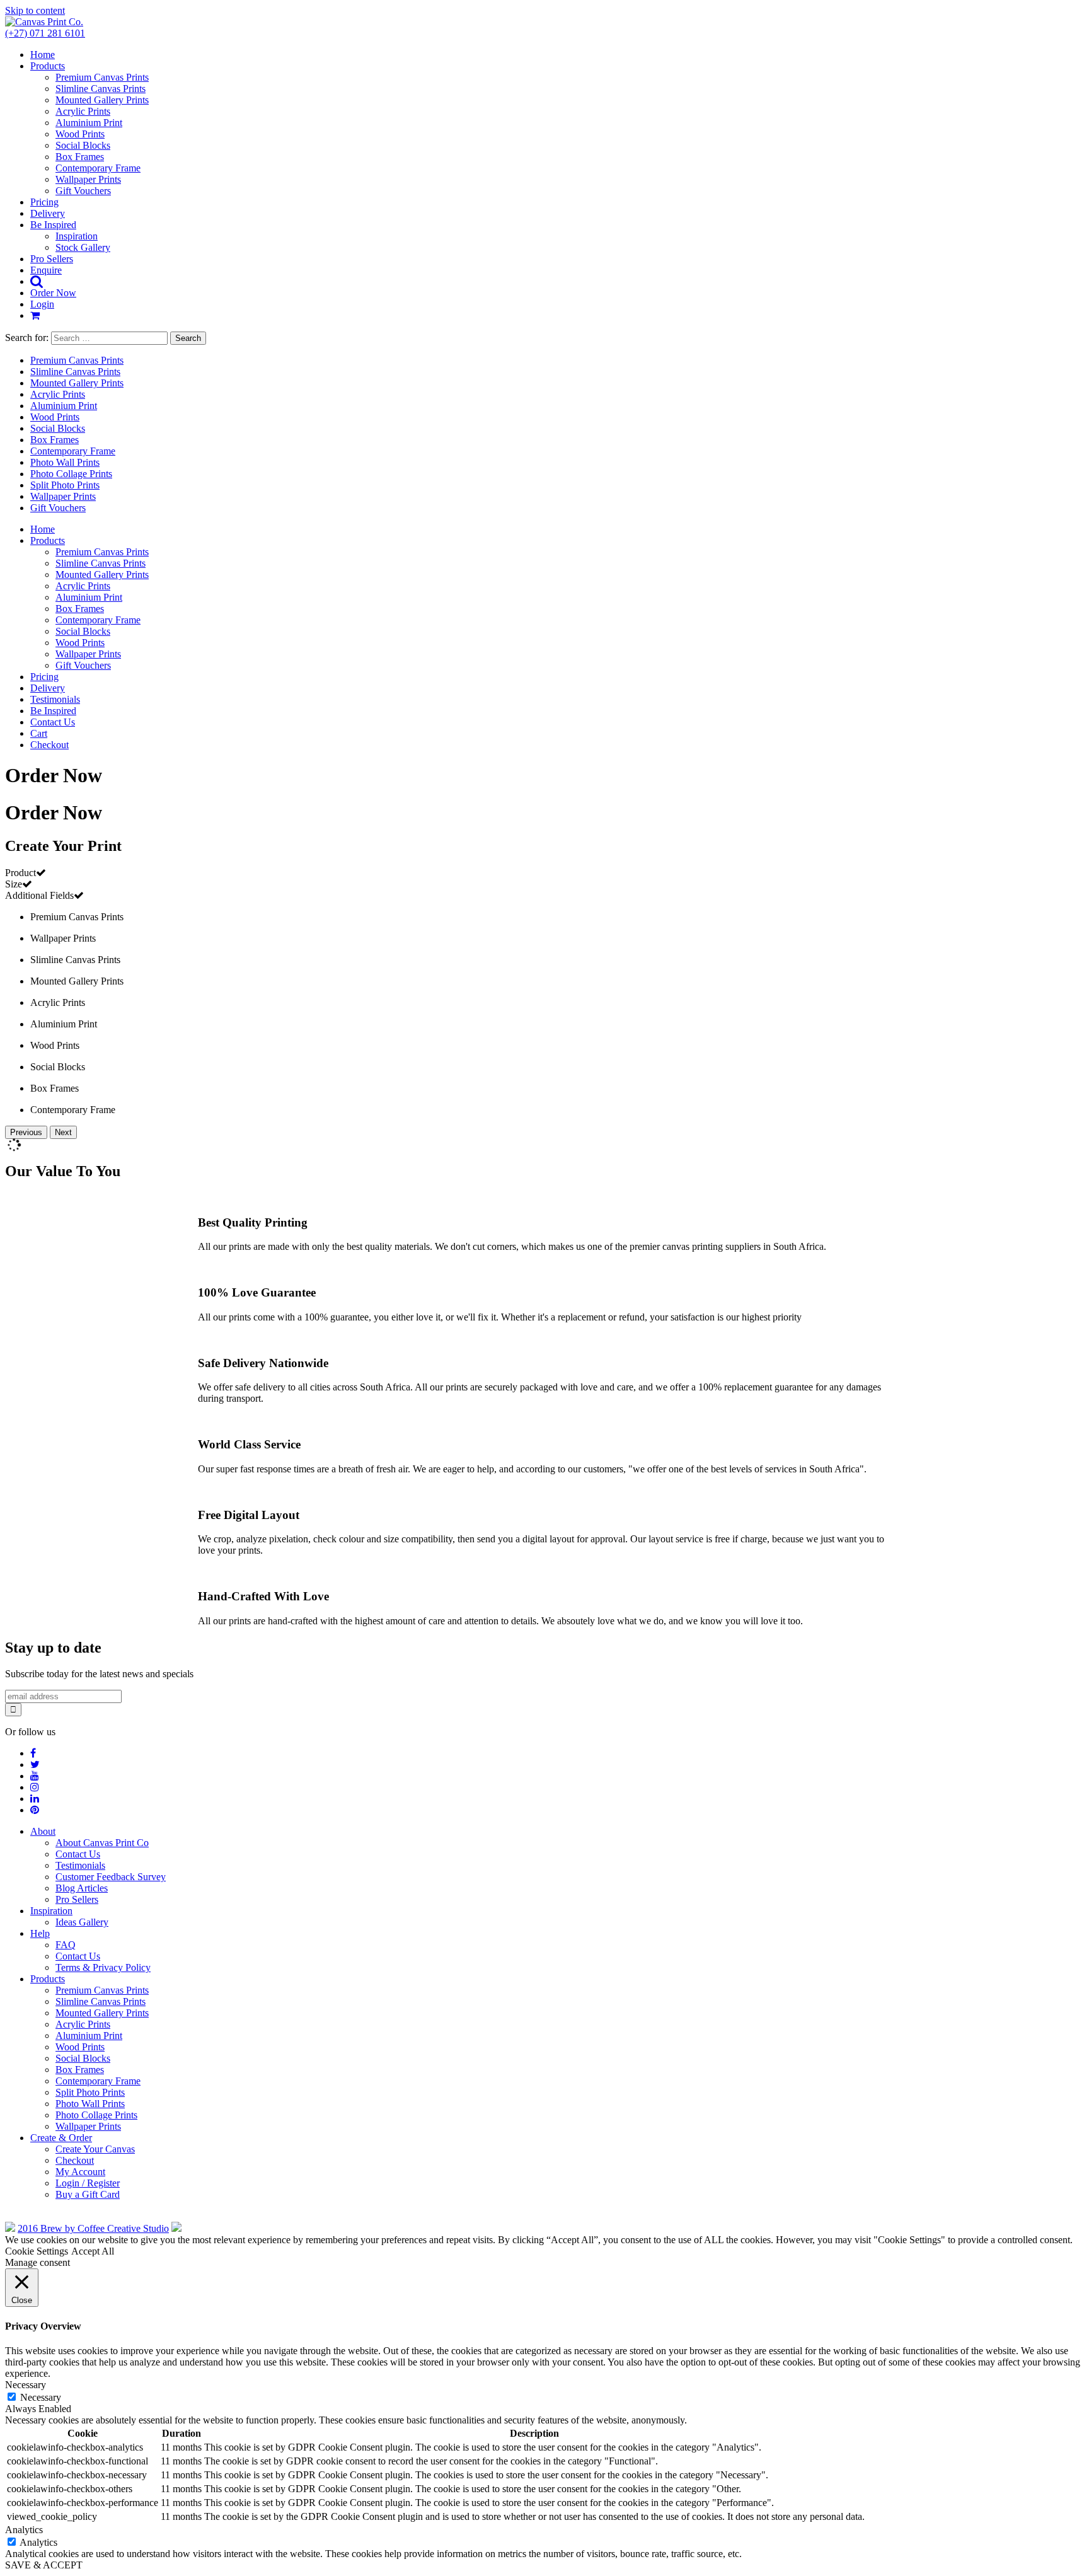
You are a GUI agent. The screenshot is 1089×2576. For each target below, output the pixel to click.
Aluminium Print (89, 123)
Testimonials (55, 699)
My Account (80, 2172)
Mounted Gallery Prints (102, 100)
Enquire (46, 270)
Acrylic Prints (83, 111)
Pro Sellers (52, 259)
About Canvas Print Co (102, 1843)
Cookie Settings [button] (37, 2251)
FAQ (66, 1945)
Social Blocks (83, 145)
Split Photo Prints (65, 485)
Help (40, 1933)
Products (48, 66)
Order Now (53, 293)
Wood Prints (80, 134)
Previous (26, 1132)
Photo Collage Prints (71, 474)
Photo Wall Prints (65, 462)
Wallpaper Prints (88, 179)
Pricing (44, 202)
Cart (39, 733)
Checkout (49, 745)
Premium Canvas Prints (102, 77)
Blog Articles (82, 1888)
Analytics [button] (24, 2530)
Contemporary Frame (98, 168)
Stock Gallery (83, 247)
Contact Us (53, 722)
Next (63, 1132)
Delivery (48, 213)
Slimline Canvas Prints (101, 89)
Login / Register (88, 2183)
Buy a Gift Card (88, 2194)
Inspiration (77, 236)
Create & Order (61, 2138)
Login (42, 304)
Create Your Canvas (95, 2149)
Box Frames (80, 157)
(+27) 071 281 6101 (45, 33)
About (43, 1831)
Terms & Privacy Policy (103, 1967)
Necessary (41, 2397)
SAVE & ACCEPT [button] (44, 2565)
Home (43, 55)
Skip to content (35, 10)
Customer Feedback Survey (111, 1877)
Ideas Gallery (82, 1922)
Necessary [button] (26, 2385)
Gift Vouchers (83, 191)
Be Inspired (53, 225)
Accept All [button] (93, 2251)
